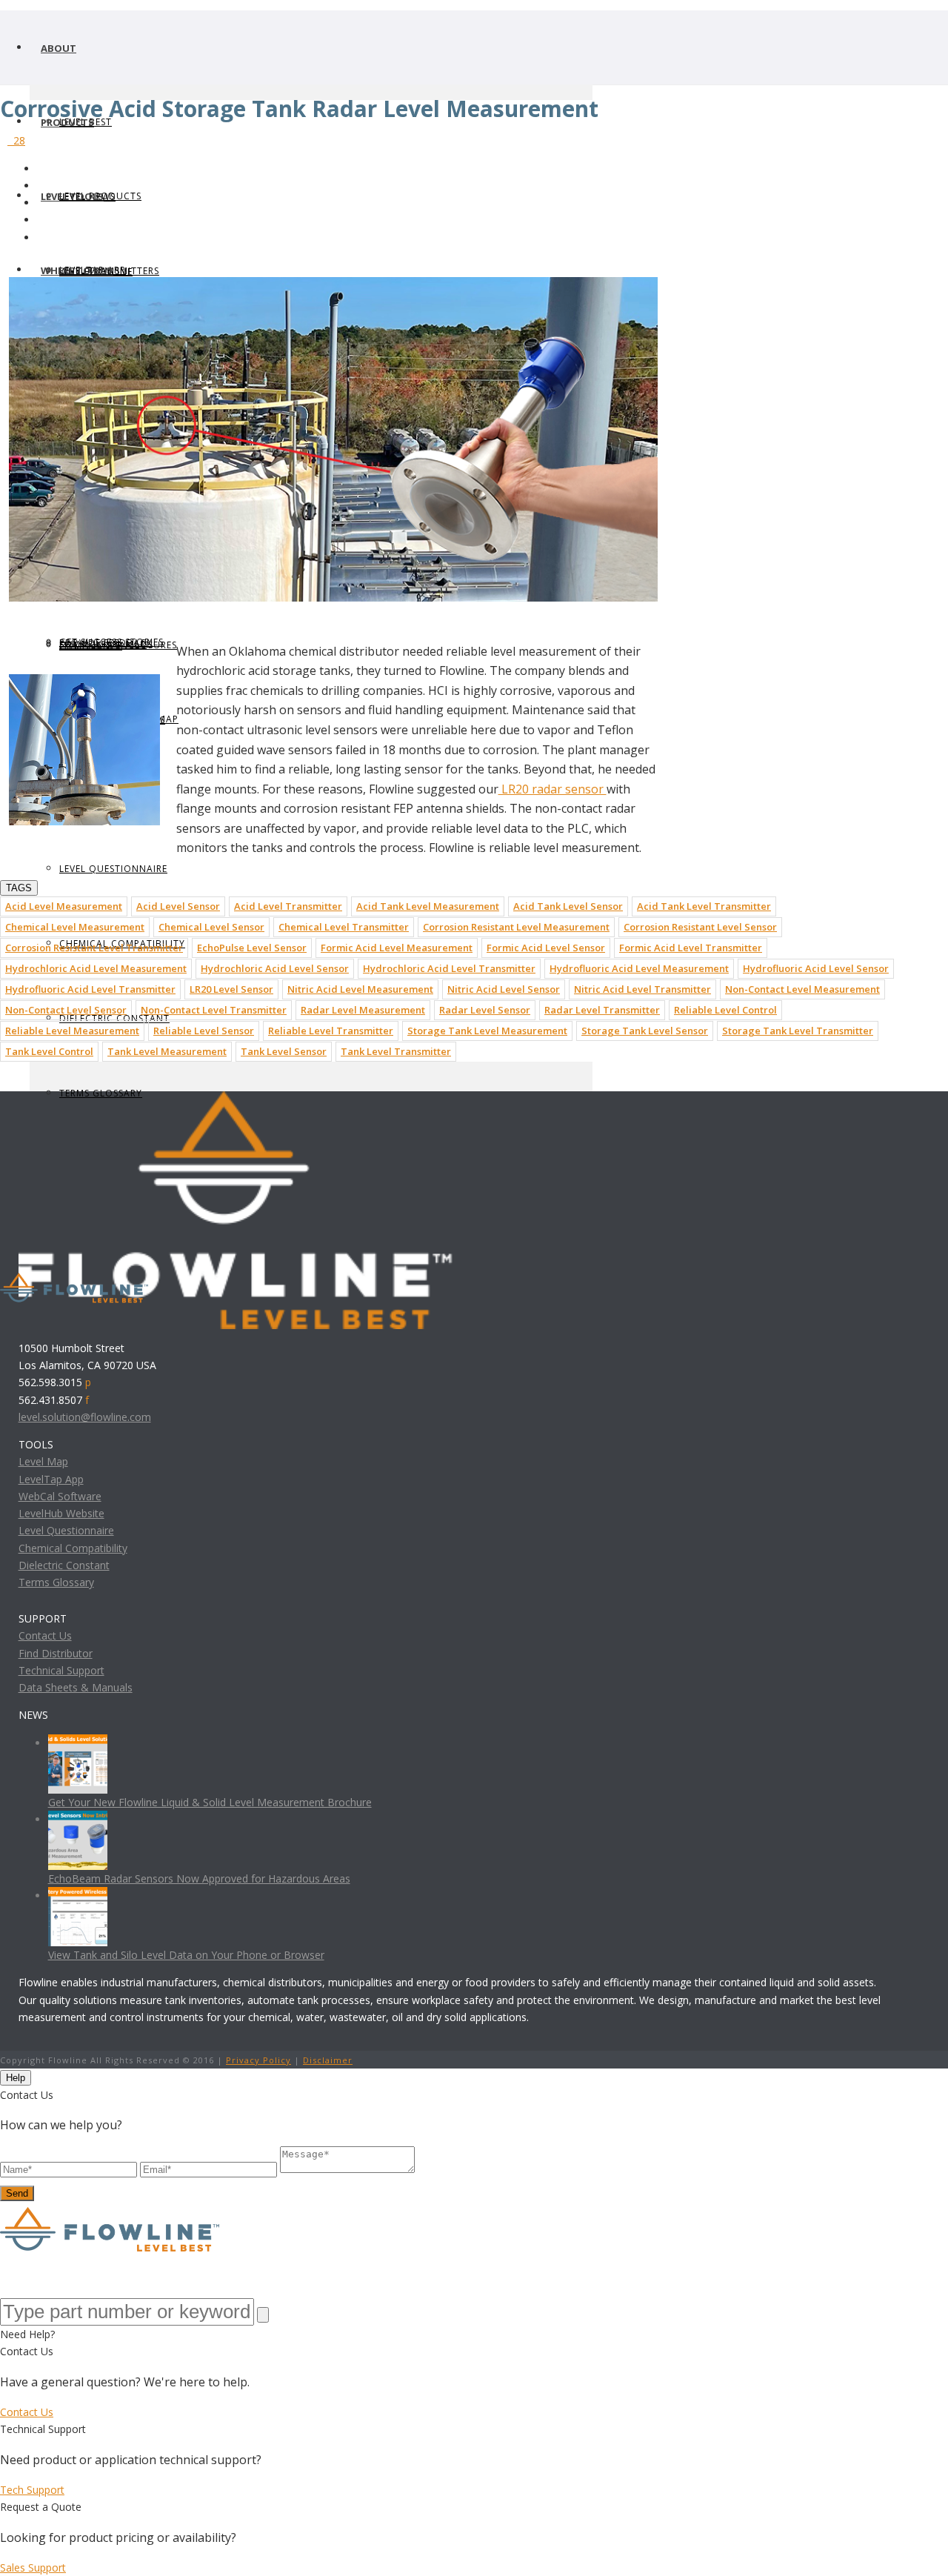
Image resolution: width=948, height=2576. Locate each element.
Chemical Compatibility (73, 1548)
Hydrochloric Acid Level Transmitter (449, 968)
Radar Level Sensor (485, 1010)
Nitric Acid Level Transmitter (642, 989)
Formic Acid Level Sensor (546, 948)
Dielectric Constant (64, 1565)
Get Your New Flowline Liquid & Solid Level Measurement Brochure (210, 1802)
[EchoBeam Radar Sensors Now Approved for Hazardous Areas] (78, 1819)
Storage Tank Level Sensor (645, 1031)
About (59, 48)
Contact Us (45, 1635)
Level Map (43, 1461)
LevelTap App (51, 1479)
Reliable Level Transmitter (331, 1031)
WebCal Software (60, 1496)
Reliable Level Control (725, 1010)
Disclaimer (328, 2060)
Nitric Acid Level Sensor (504, 989)
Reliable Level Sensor (204, 1031)
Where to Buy (77, 270)
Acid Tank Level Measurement (428, 906)
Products (67, 122)
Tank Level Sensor (284, 1051)
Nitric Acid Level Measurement (360, 989)
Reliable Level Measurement (72, 1031)
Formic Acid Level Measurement (397, 948)
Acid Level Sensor (178, 906)
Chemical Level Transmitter (344, 927)
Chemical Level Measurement (75, 927)
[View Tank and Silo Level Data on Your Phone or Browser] (78, 1896)
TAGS (19, 888)
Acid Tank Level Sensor (568, 906)
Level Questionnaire (113, 869)
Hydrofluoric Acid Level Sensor (816, 968)
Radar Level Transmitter (602, 1010)
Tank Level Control (49, 1051)
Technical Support (61, 1670)
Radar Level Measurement (363, 1010)
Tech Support (32, 2490)
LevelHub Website (61, 1513)
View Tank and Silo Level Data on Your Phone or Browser (186, 1955)
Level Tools (72, 196)
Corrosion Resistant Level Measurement (516, 927)
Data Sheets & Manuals (76, 1687)
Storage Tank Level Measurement (487, 1031)
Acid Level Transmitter (288, 906)
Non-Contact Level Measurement (802, 989)
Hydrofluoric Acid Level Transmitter (90, 989)
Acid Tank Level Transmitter (704, 906)
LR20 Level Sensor (231, 989)
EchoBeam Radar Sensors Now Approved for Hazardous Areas (199, 1878)
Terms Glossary (56, 1582)
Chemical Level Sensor (211, 927)
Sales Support (33, 2567)
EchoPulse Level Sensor (252, 948)
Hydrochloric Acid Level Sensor (275, 968)
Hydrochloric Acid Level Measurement (96, 968)
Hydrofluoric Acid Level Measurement (639, 968)
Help (16, 2078)
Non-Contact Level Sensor (66, 1010)
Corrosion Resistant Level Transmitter (94, 948)
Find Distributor (56, 1653)
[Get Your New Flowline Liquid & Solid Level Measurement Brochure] (78, 1743)
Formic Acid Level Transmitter (691, 948)
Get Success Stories (111, 642)
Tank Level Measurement (167, 1051)
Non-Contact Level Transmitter (214, 1010)
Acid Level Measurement (64, 906)
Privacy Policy (258, 2060)
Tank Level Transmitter (396, 1051)
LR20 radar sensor (553, 789)
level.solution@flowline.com (85, 1417)
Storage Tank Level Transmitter (798, 1031)
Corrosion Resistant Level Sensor (700, 927)
